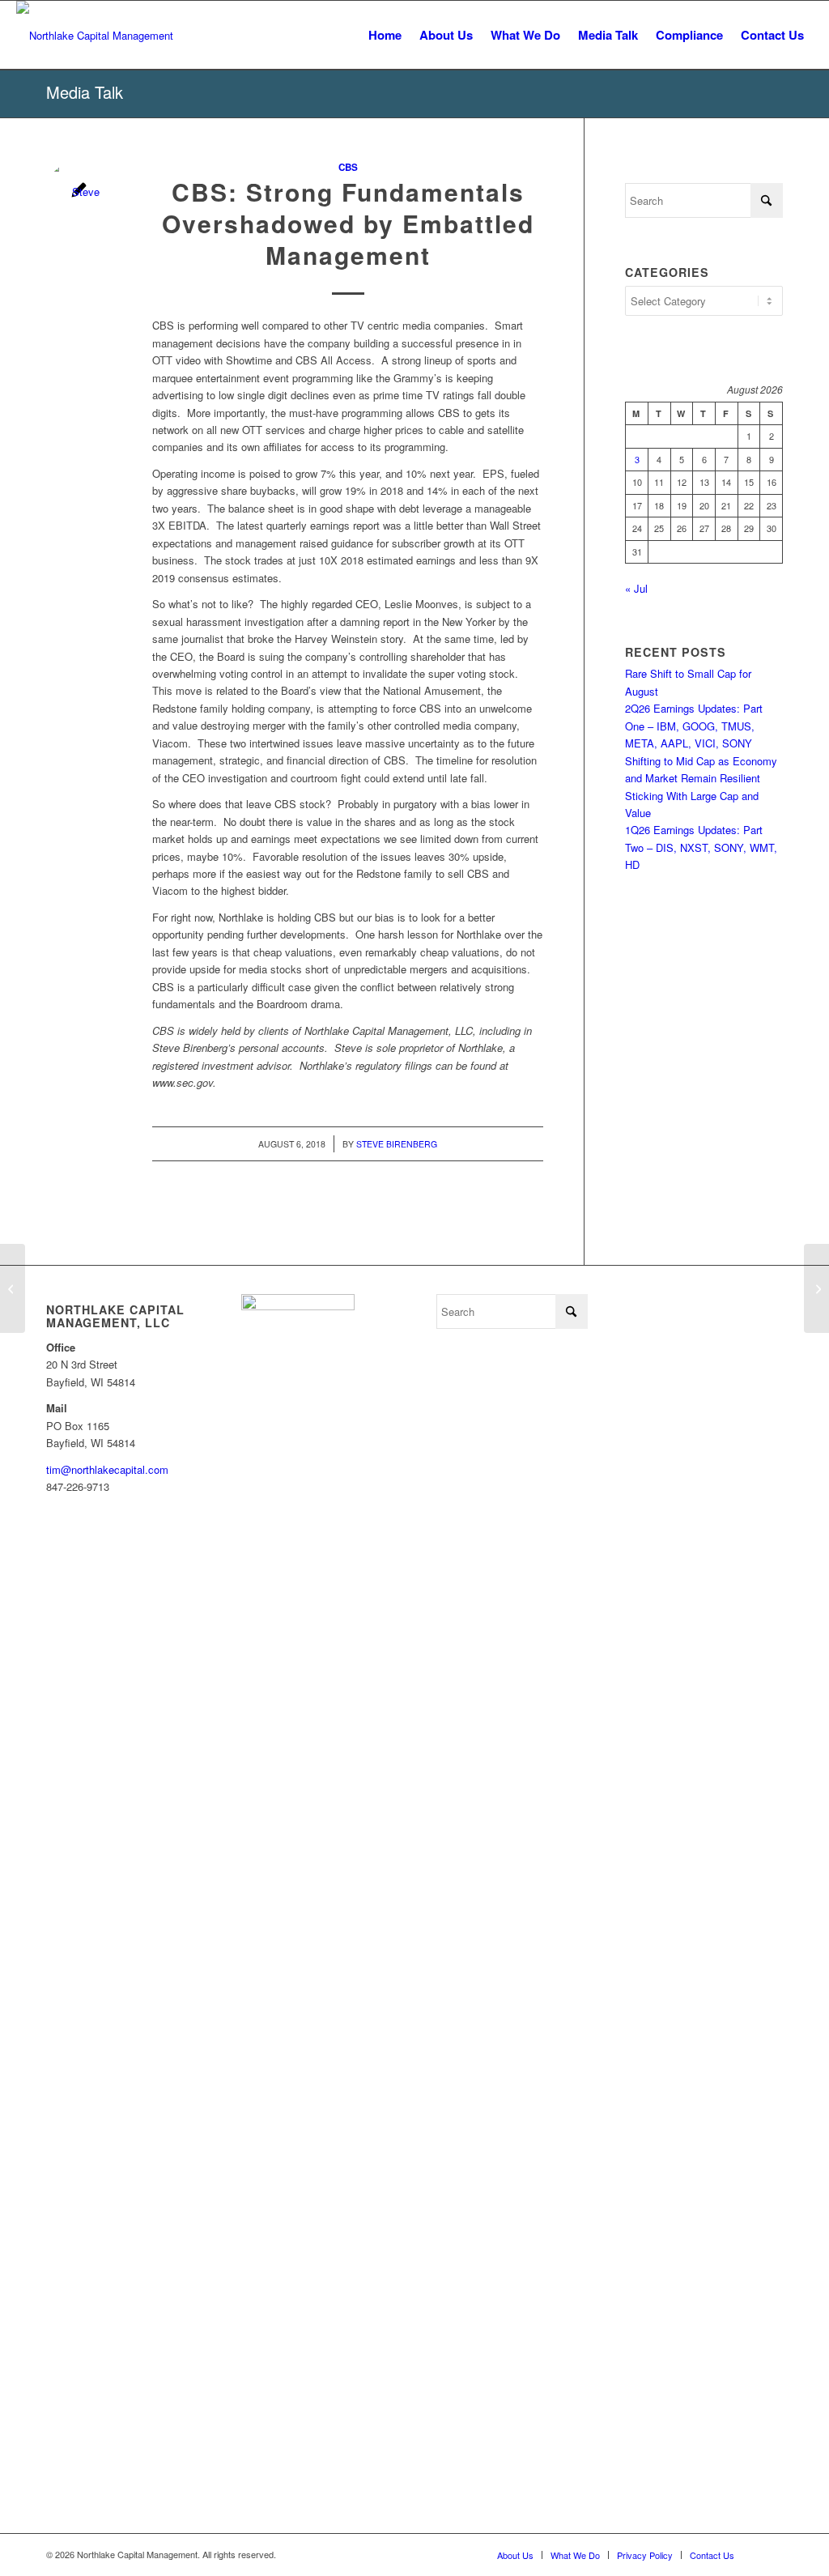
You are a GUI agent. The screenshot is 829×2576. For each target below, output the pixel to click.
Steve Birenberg (397, 1144)
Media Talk (85, 92)
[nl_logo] (95, 35)
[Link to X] (771, 2554)
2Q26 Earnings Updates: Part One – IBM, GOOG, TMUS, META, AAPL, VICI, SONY (694, 726)
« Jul (636, 588)
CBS (348, 167)
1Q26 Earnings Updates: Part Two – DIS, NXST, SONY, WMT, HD (701, 847)
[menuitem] (385, 35)
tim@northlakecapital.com (107, 1469)
